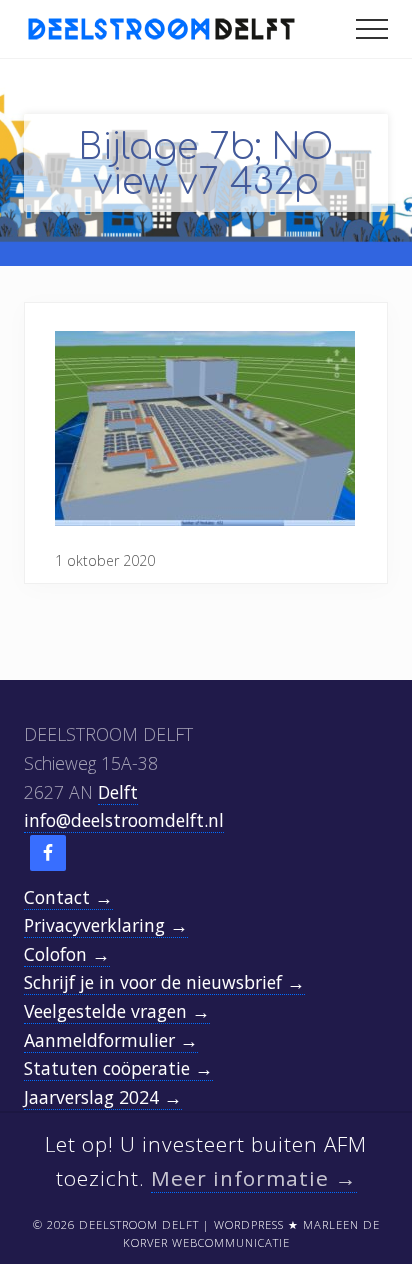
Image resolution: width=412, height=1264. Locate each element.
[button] (372, 29)
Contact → (68, 897)
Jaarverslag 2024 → (103, 1097)
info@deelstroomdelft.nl (124, 820)
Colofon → (67, 954)
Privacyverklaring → (106, 925)
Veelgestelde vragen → (117, 1011)
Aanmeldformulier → (111, 1040)
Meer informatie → (254, 1178)
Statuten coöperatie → (118, 1068)
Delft (118, 792)
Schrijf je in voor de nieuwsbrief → (164, 982)
